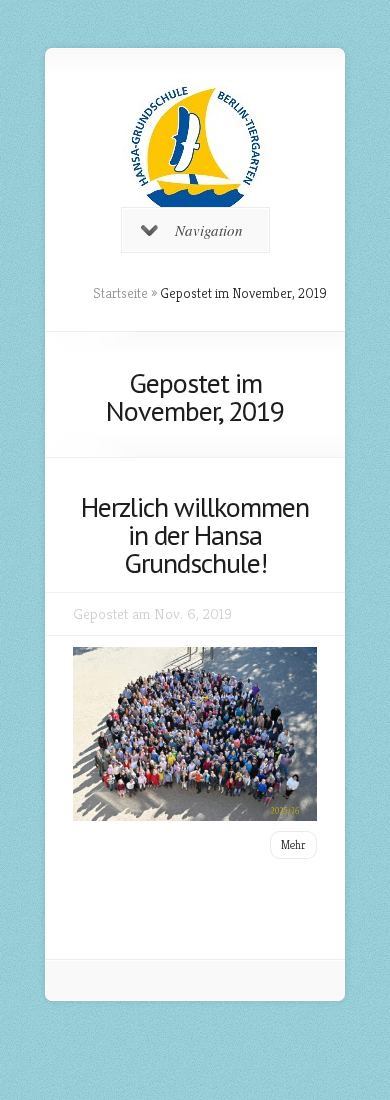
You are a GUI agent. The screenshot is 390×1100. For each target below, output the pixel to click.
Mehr (293, 844)
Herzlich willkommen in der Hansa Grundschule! (195, 534)
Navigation (209, 230)
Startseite (120, 293)
